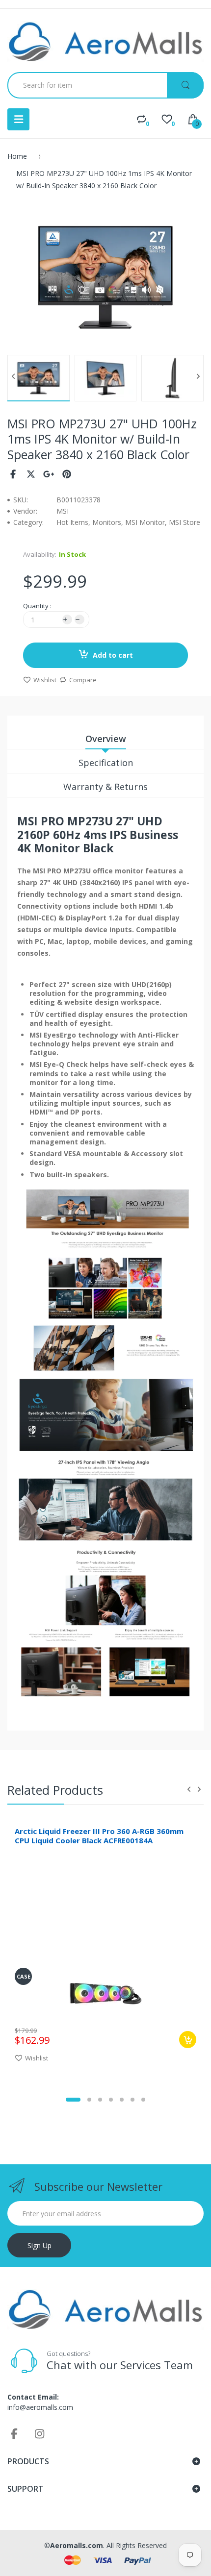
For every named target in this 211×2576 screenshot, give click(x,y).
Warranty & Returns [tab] (105, 787)
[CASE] (106, 1993)
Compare (83, 680)
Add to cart (113, 655)
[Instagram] (40, 2433)
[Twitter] (31, 474)
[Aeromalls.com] (105, 42)
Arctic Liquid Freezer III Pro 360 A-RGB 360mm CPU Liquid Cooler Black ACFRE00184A (99, 1836)
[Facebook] (13, 474)
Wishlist (45, 680)
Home (17, 156)
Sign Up (40, 2245)
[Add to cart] (188, 2040)
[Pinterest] (67, 474)
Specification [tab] (106, 763)
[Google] (49, 474)
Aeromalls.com (77, 2545)
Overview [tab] (106, 739)
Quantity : (37, 606)
